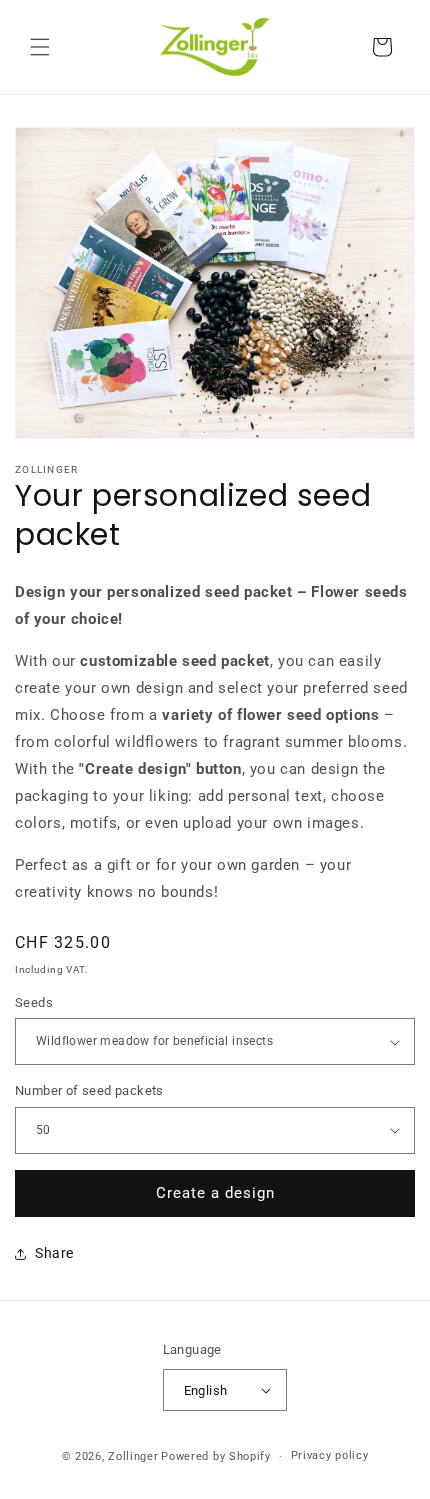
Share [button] (54, 1253)
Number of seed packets (89, 1090)
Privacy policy (330, 1455)
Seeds (34, 1002)
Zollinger (133, 1456)
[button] (40, 47)
